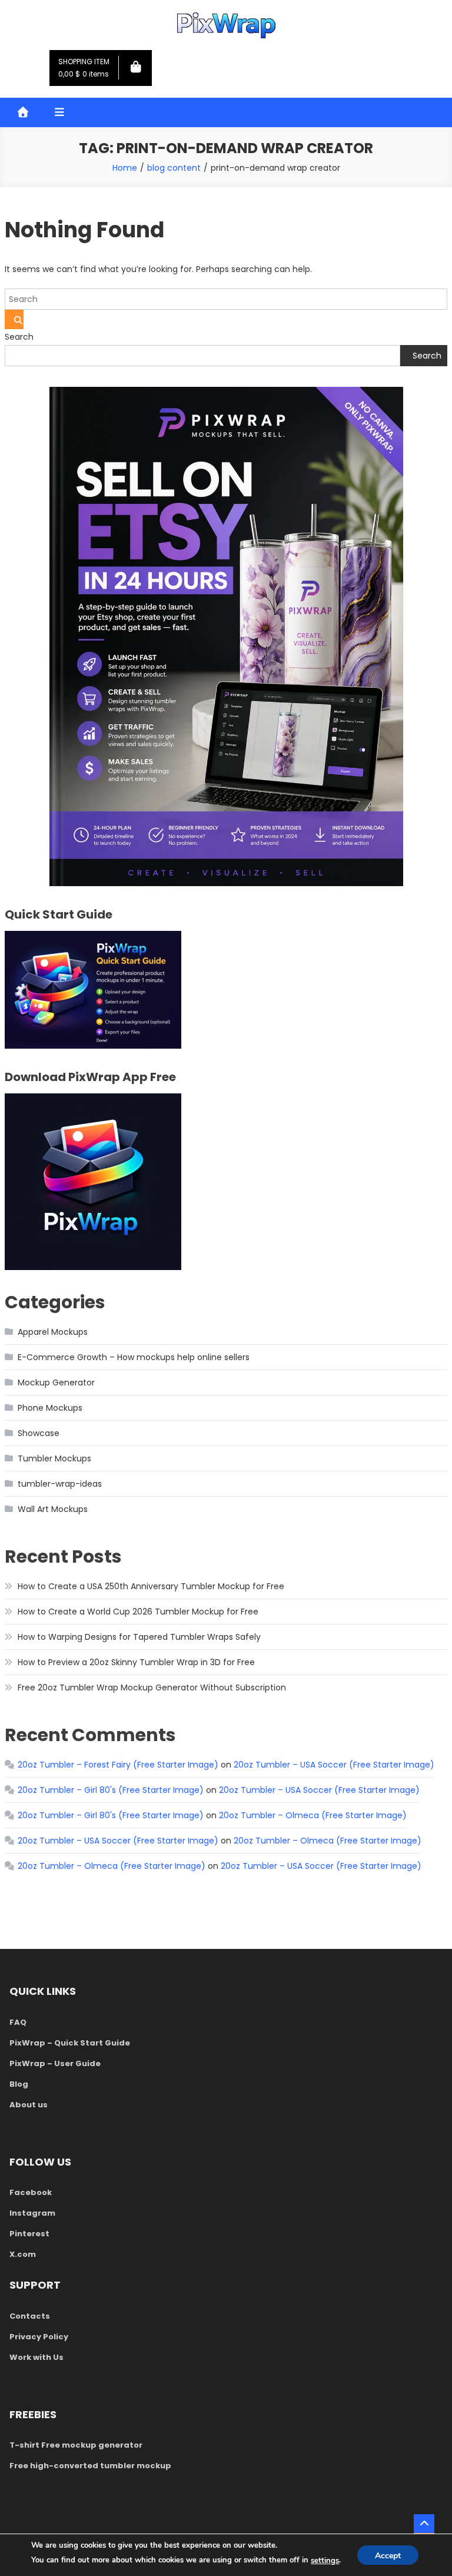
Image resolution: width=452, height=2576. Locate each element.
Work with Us (36, 2357)
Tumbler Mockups (54, 1458)
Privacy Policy (39, 2337)
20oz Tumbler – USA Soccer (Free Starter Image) (334, 1765)
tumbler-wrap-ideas (60, 1484)
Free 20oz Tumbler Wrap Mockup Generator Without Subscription (152, 1688)
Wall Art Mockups (53, 1509)
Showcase (39, 1433)
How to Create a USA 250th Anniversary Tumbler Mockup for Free (151, 1586)
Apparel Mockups (53, 1332)
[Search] (14, 319)
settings (325, 2561)
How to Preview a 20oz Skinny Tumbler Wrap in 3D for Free (136, 1662)
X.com (23, 2254)
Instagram (32, 2213)
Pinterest (29, 2234)
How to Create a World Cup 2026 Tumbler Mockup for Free (138, 1612)
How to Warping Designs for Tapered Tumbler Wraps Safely (139, 1637)
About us (29, 2105)
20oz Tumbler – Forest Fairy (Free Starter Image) (118, 1765)
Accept (388, 2556)
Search (19, 337)
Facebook (31, 2192)
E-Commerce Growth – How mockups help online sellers (134, 1357)
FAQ (18, 2022)
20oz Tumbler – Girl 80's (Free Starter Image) (111, 1790)
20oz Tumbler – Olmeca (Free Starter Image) (313, 1815)
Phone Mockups (50, 1408)
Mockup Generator (56, 1383)
